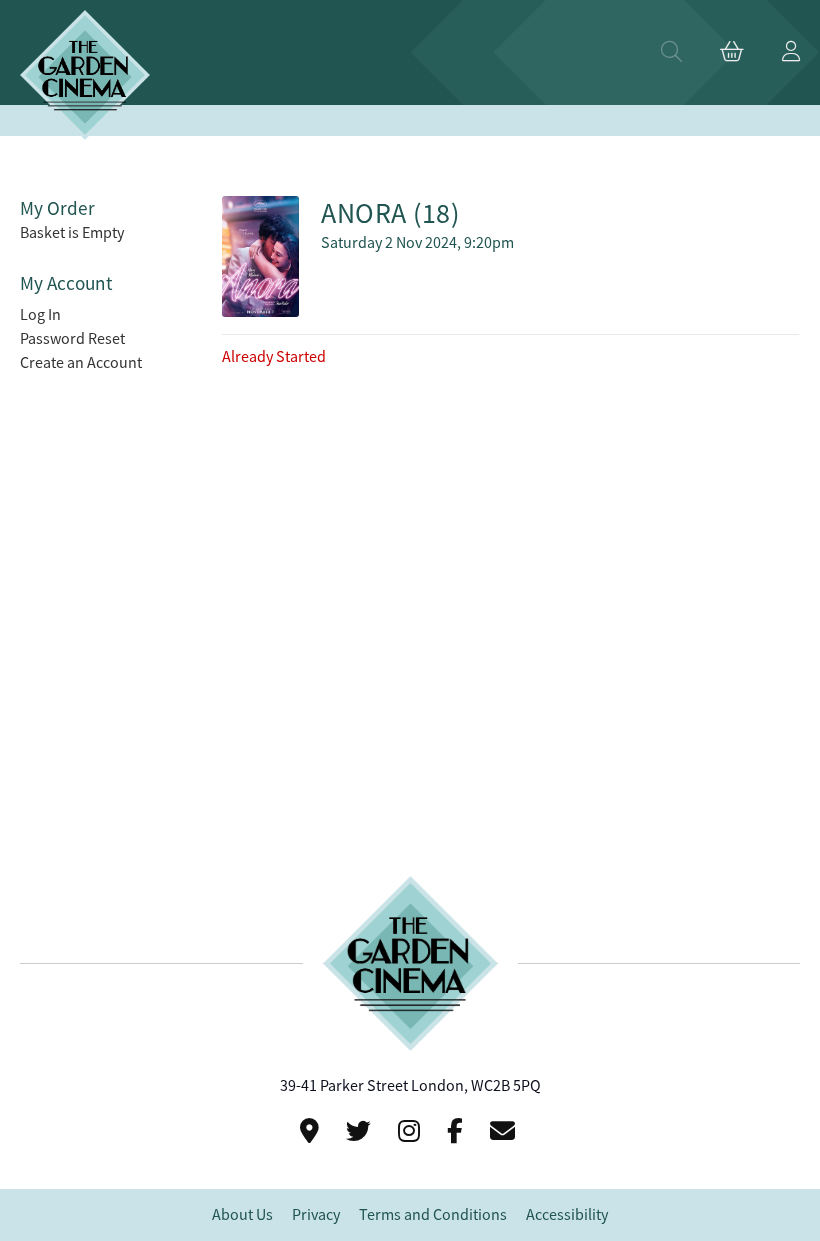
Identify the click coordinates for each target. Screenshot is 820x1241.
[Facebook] (458, 1131)
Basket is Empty (72, 233)
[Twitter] (361, 1131)
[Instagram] (412, 1131)
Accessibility (567, 1215)
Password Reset (72, 339)
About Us (242, 1215)
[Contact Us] (312, 1131)
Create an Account (81, 363)
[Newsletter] (505, 1131)
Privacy (316, 1215)
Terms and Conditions (433, 1215)
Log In (40, 315)
